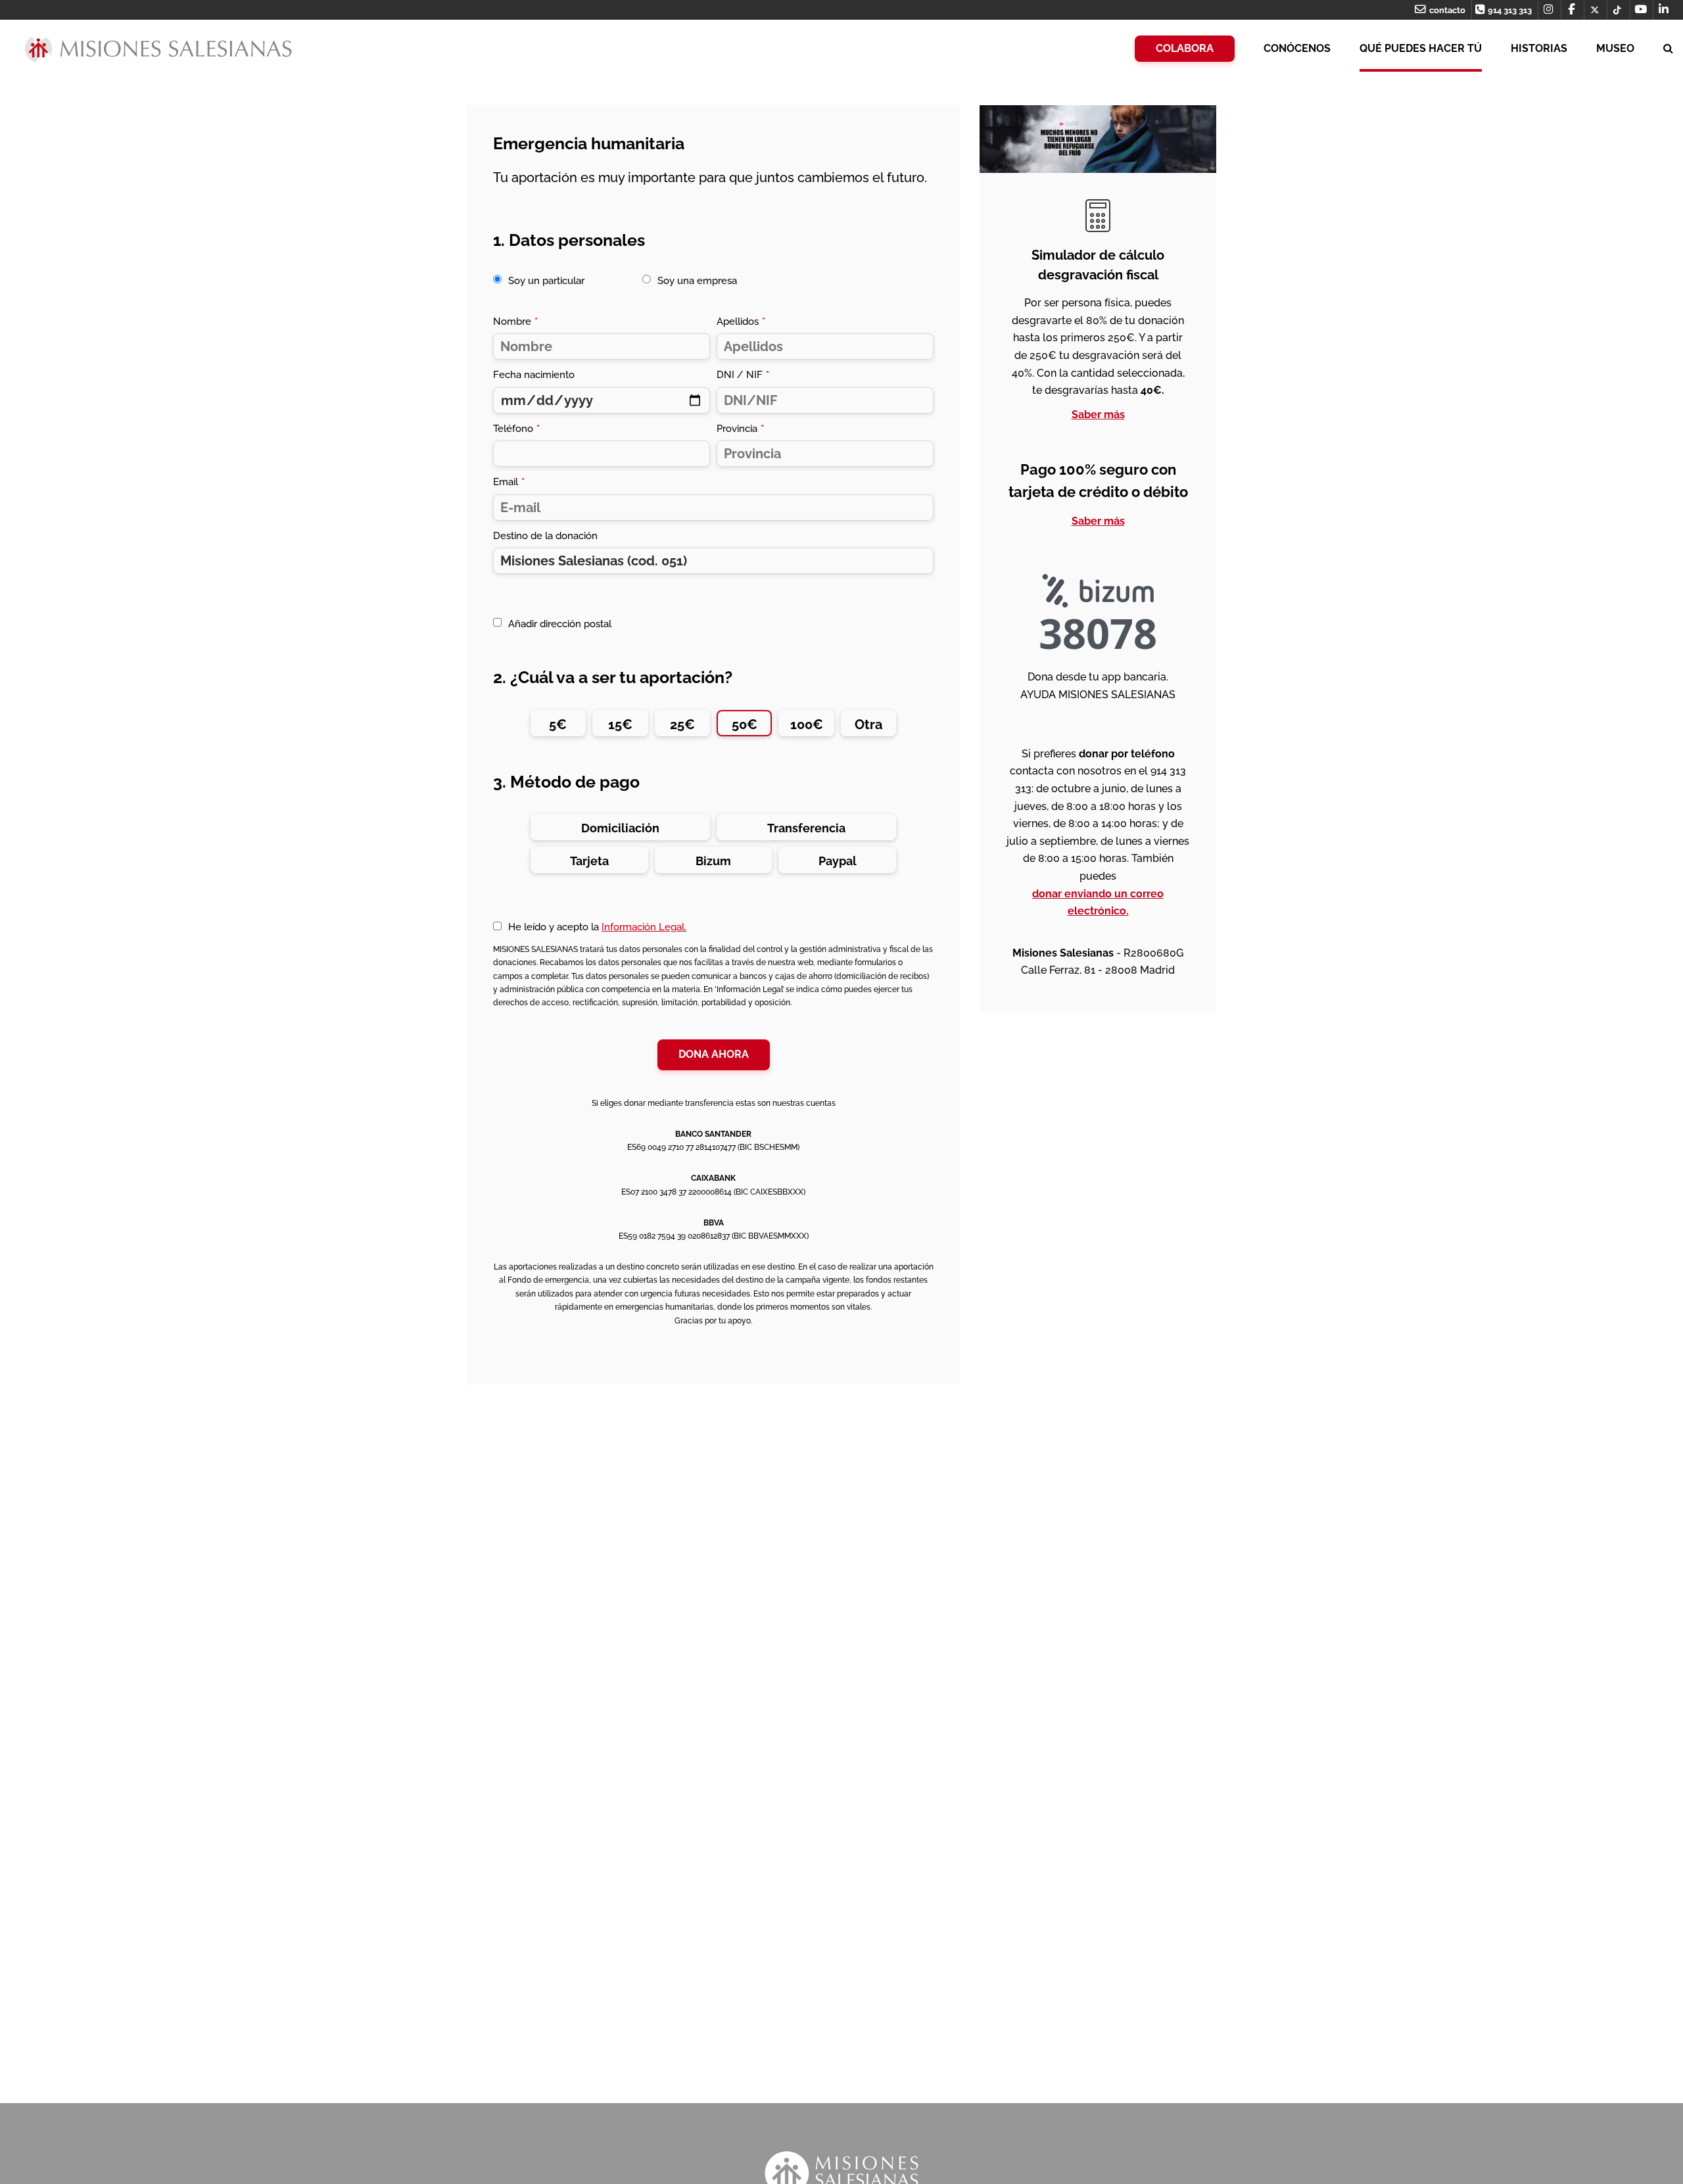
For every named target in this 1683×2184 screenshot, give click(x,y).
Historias (1539, 48)
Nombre (515, 321)
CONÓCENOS (1297, 48)
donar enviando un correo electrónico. (1098, 903)
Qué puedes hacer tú (1421, 48)
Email (509, 482)
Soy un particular (546, 281)
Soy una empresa (697, 281)
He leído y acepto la (597, 927)
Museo (1615, 48)
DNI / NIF (743, 375)
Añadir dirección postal (560, 624)
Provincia (740, 429)
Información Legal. (644, 927)
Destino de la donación (545, 536)
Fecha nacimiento (534, 375)
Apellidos (741, 321)
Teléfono (516, 429)
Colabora (1185, 48)
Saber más (1098, 415)
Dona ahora (714, 1054)
